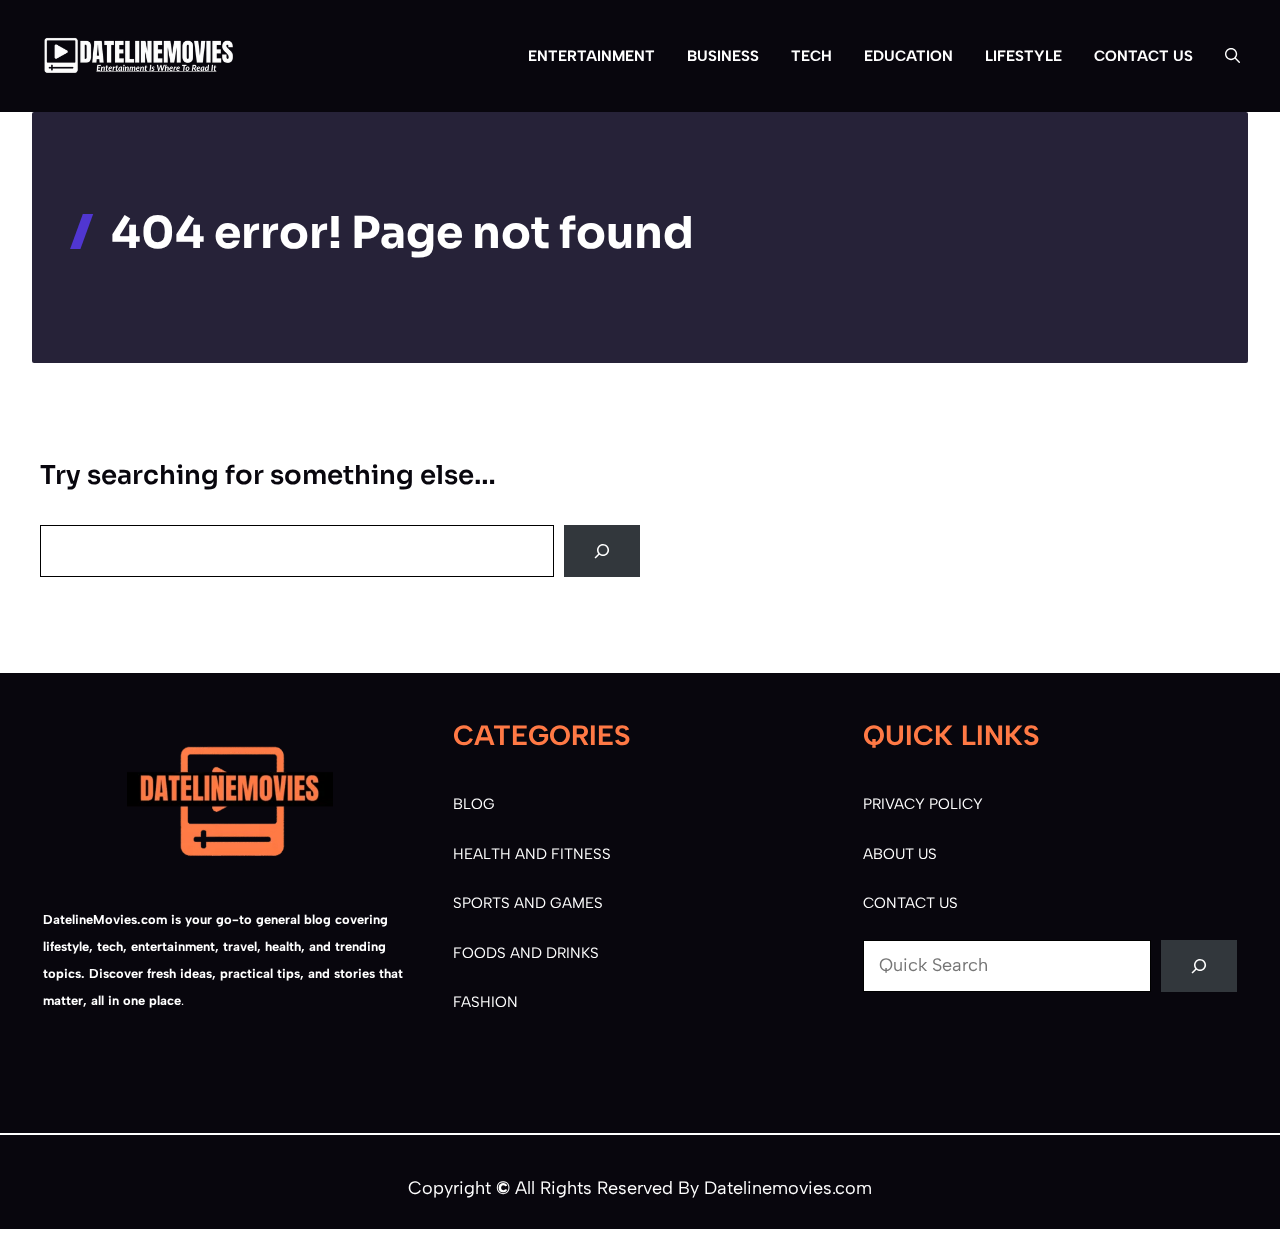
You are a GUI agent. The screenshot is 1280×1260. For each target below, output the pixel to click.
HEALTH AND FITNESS (532, 854)
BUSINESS (723, 56)
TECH (811, 56)
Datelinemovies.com (788, 1188)
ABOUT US (900, 854)
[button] (1224, 56)
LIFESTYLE (1023, 56)
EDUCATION (908, 56)
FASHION (485, 1002)
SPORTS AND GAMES (528, 903)
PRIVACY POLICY (923, 804)
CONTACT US (1143, 56)
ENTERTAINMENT (591, 56)
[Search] (602, 551)
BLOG (474, 804)
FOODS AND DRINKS (526, 953)
